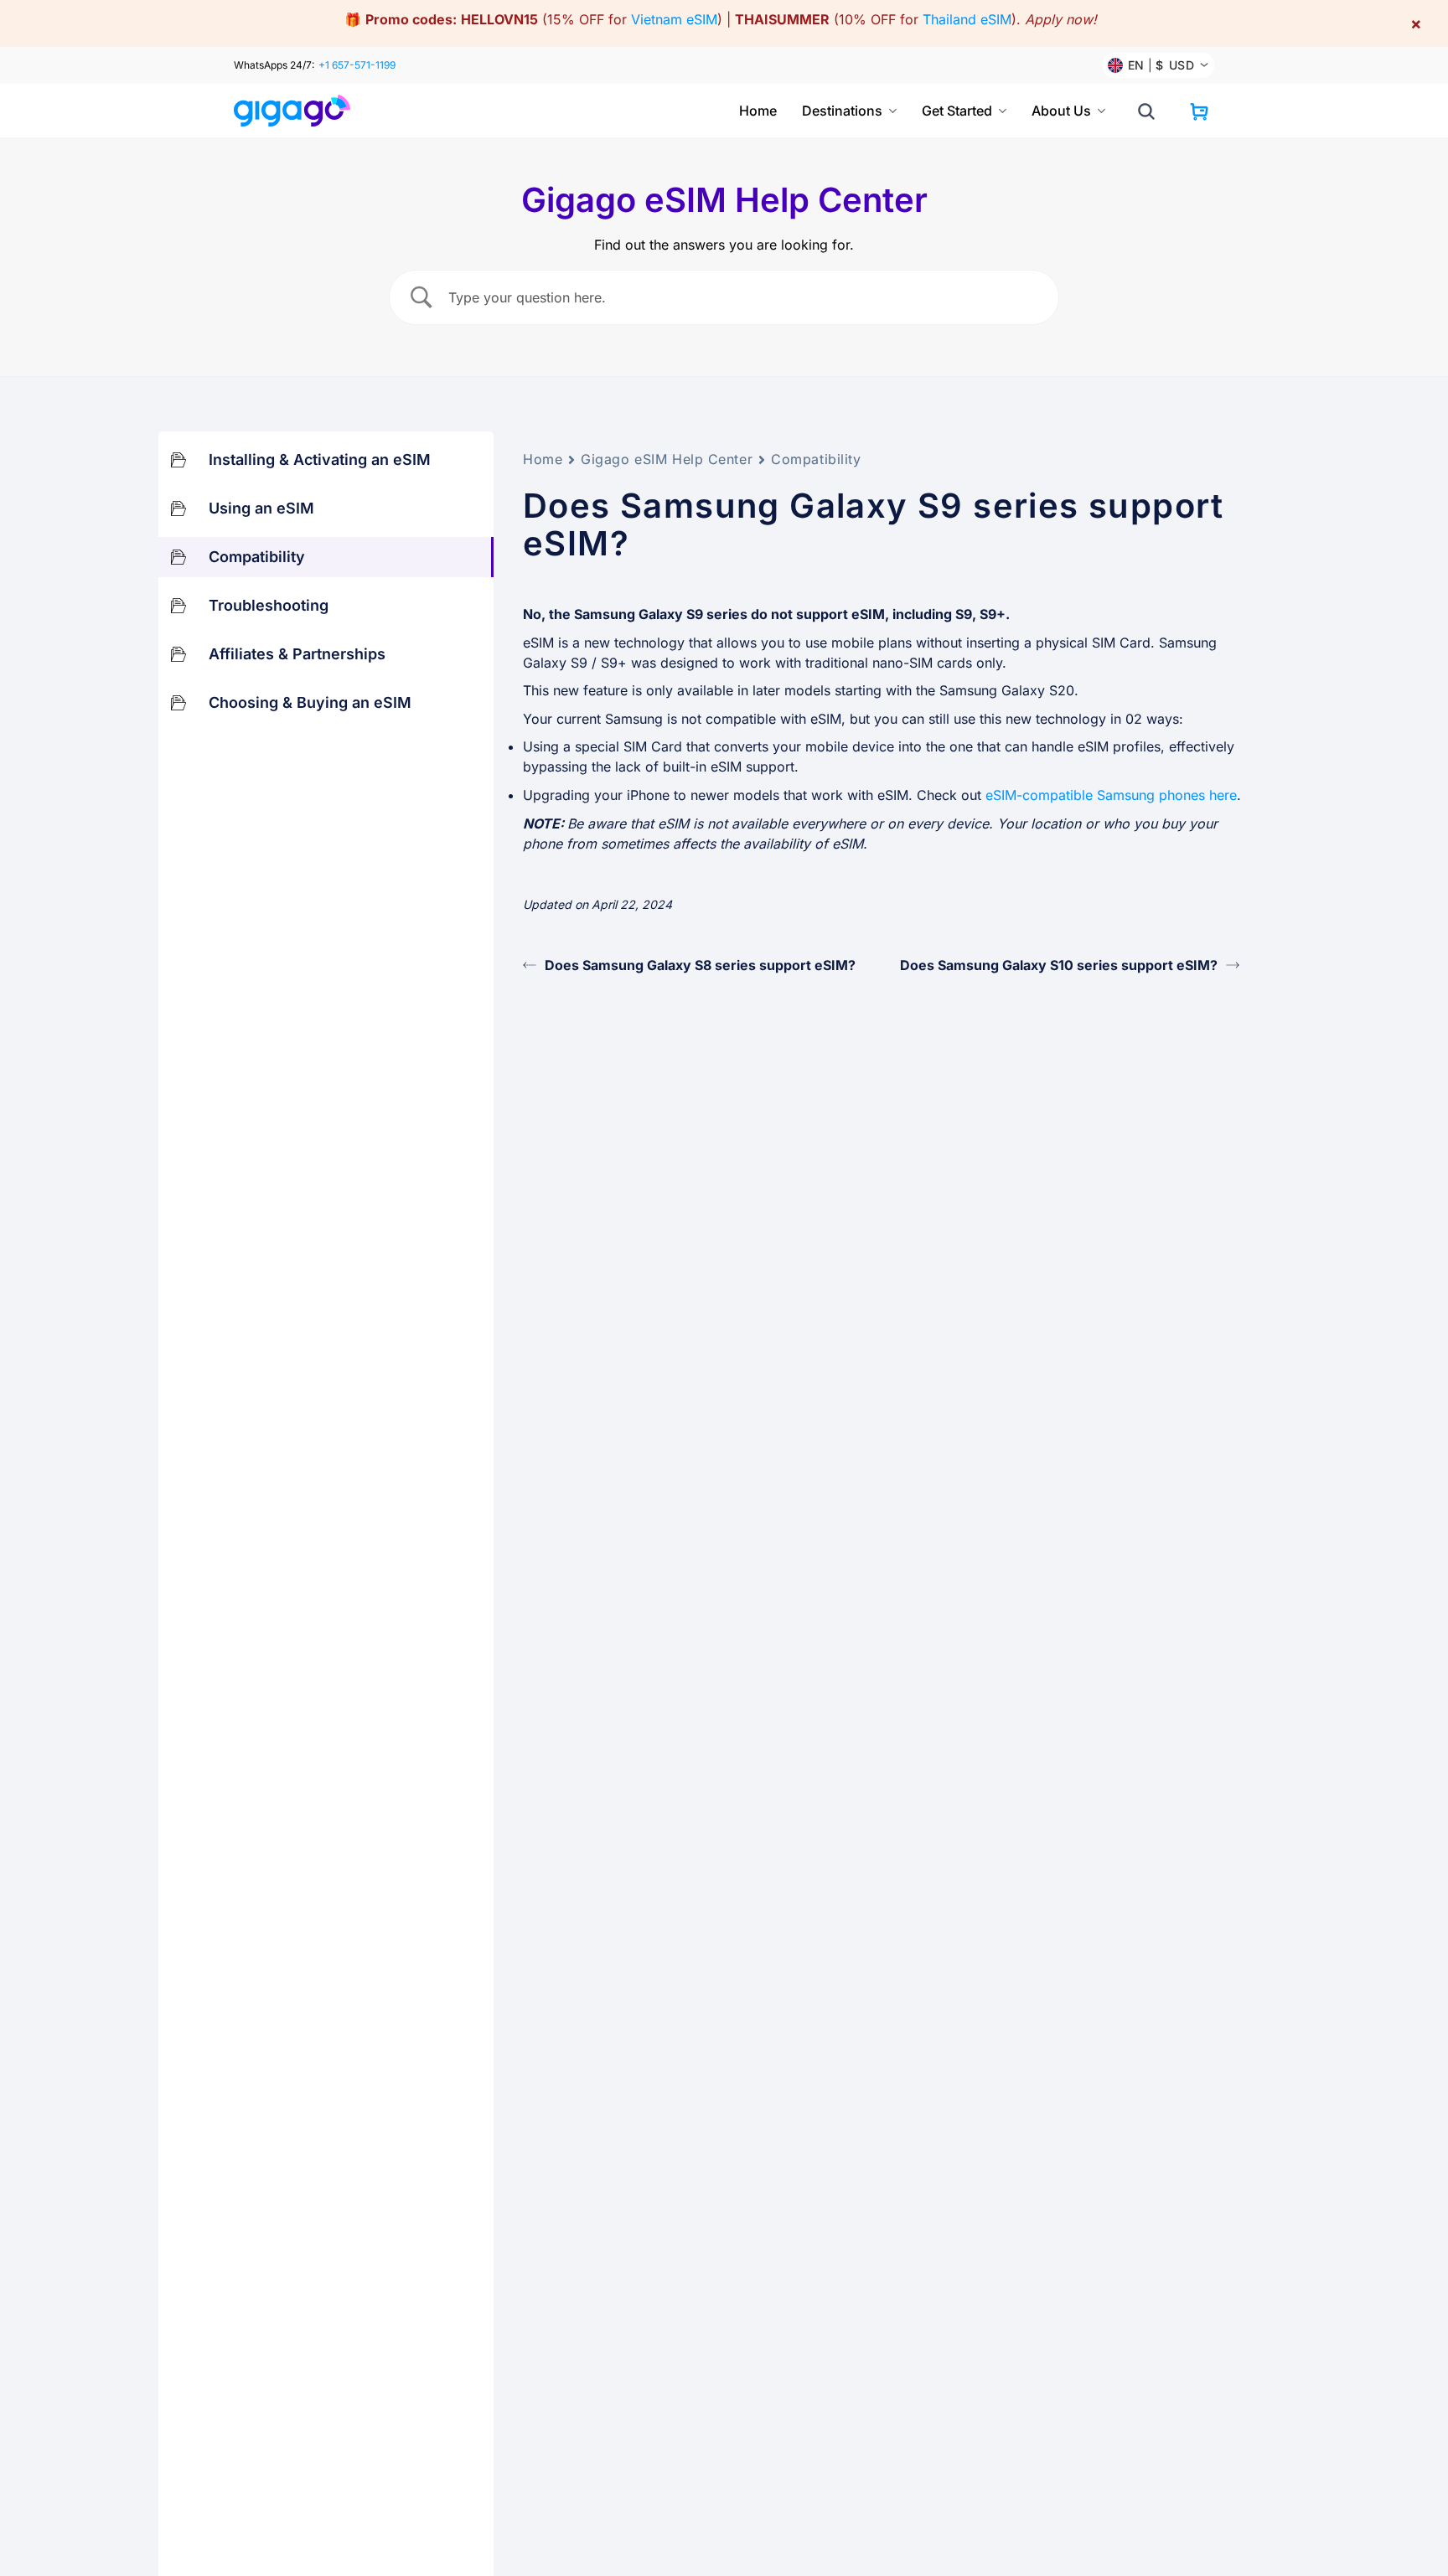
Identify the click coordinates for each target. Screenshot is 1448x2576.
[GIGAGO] (299, 111)
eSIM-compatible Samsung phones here (1111, 795)
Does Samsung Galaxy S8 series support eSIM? (700, 965)
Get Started (957, 111)
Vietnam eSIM (674, 19)
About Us (1061, 111)
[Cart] (1199, 111)
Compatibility (816, 459)
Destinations (842, 111)
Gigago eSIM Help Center (667, 459)
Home (758, 111)
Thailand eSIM (967, 19)
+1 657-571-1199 (357, 65)
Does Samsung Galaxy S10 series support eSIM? (1059, 965)
